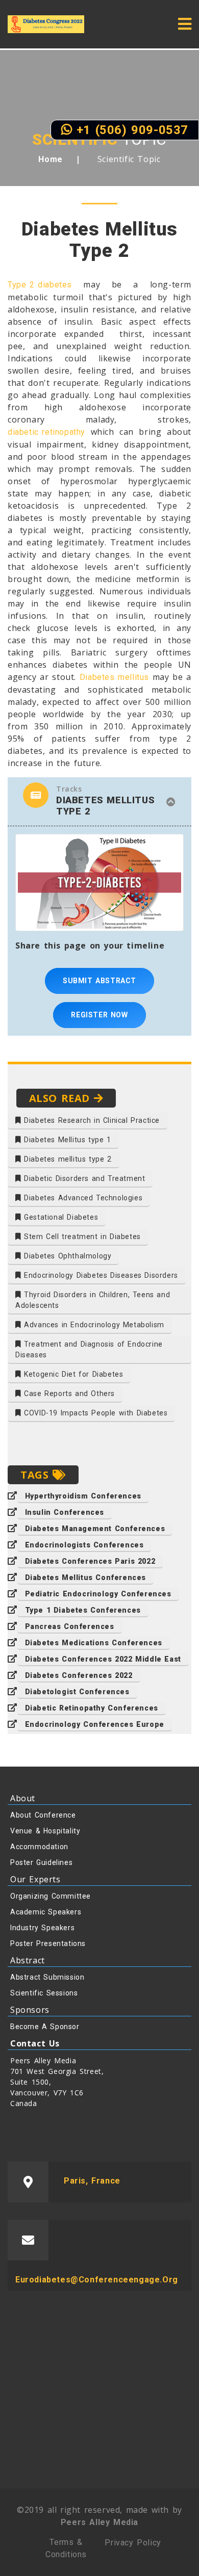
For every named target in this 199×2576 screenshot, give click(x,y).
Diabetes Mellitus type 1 (66, 1140)
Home (50, 159)
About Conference (43, 1815)
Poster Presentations (48, 1943)
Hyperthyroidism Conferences (83, 1496)
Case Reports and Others (68, 1394)
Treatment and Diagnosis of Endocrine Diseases (89, 1349)
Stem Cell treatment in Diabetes (81, 1237)
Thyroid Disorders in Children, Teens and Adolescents (93, 1300)
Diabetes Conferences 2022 (79, 1675)
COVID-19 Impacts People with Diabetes (95, 1413)
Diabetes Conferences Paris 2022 (90, 1561)
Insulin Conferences (65, 1512)
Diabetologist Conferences (77, 1692)
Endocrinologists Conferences (84, 1545)
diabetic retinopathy (46, 432)
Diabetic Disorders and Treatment (83, 1178)
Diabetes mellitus (114, 677)
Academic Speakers (46, 1912)
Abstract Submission (47, 1977)
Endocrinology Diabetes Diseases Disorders (100, 1275)
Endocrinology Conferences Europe (95, 1724)
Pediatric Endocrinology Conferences (98, 1594)
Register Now (99, 1015)
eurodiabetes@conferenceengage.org (97, 2280)
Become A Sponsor (45, 2027)
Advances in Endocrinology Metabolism (93, 1325)
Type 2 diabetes (40, 285)
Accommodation (39, 1847)
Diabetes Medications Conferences (94, 1643)
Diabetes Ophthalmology (67, 1256)
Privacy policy (133, 2543)
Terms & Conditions (66, 2548)
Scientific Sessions (44, 1993)
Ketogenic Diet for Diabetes (72, 1374)
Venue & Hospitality (45, 1831)
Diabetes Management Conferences (95, 1529)
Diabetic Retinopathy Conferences (92, 1708)
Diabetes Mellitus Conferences (85, 1578)
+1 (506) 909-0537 (130, 130)
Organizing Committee (51, 1896)
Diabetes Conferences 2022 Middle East (103, 1659)
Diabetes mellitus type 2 (67, 1159)
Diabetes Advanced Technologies (82, 1198)
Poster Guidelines (41, 1862)
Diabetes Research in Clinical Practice (91, 1120)
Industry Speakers (42, 1928)
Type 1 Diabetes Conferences (83, 1610)
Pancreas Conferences (70, 1626)
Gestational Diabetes (60, 1217)
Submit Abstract (99, 981)
